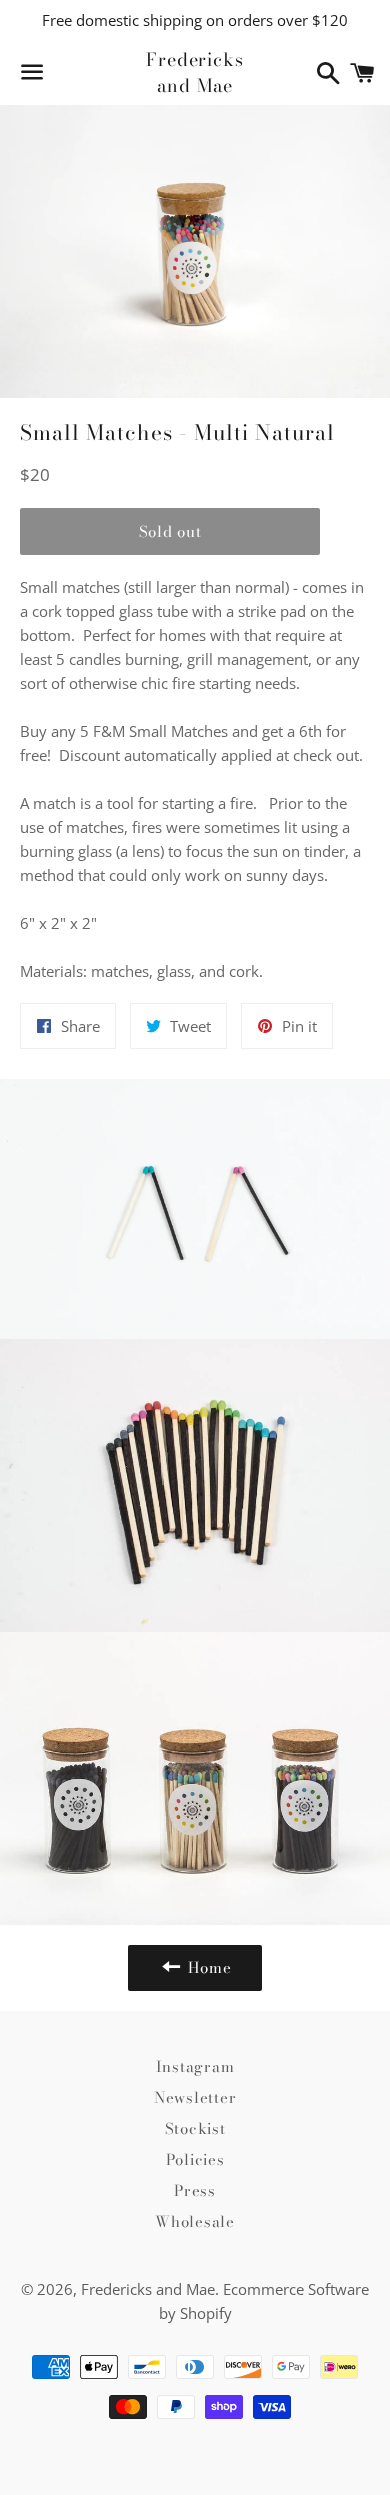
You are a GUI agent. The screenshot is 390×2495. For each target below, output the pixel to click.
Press (195, 2190)
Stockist (195, 2128)
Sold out (170, 531)
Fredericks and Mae (195, 72)
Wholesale (195, 2221)
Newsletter (195, 2097)
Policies (195, 2159)
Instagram (195, 2066)
